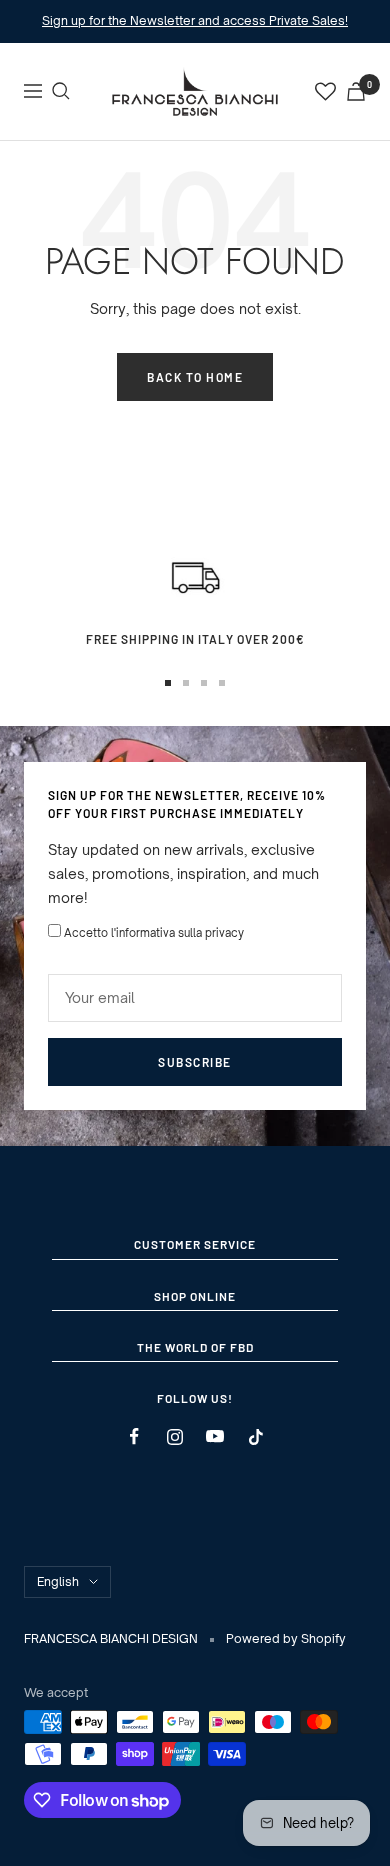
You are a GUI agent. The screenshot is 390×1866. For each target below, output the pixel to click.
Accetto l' (154, 933)
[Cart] (356, 91)
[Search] (61, 91)
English (58, 1581)
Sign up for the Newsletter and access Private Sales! (195, 20)
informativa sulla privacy (180, 933)
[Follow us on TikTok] (255, 1436)
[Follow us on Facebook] (134, 1436)
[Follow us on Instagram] (174, 1436)
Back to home (195, 377)
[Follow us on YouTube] (215, 1436)
